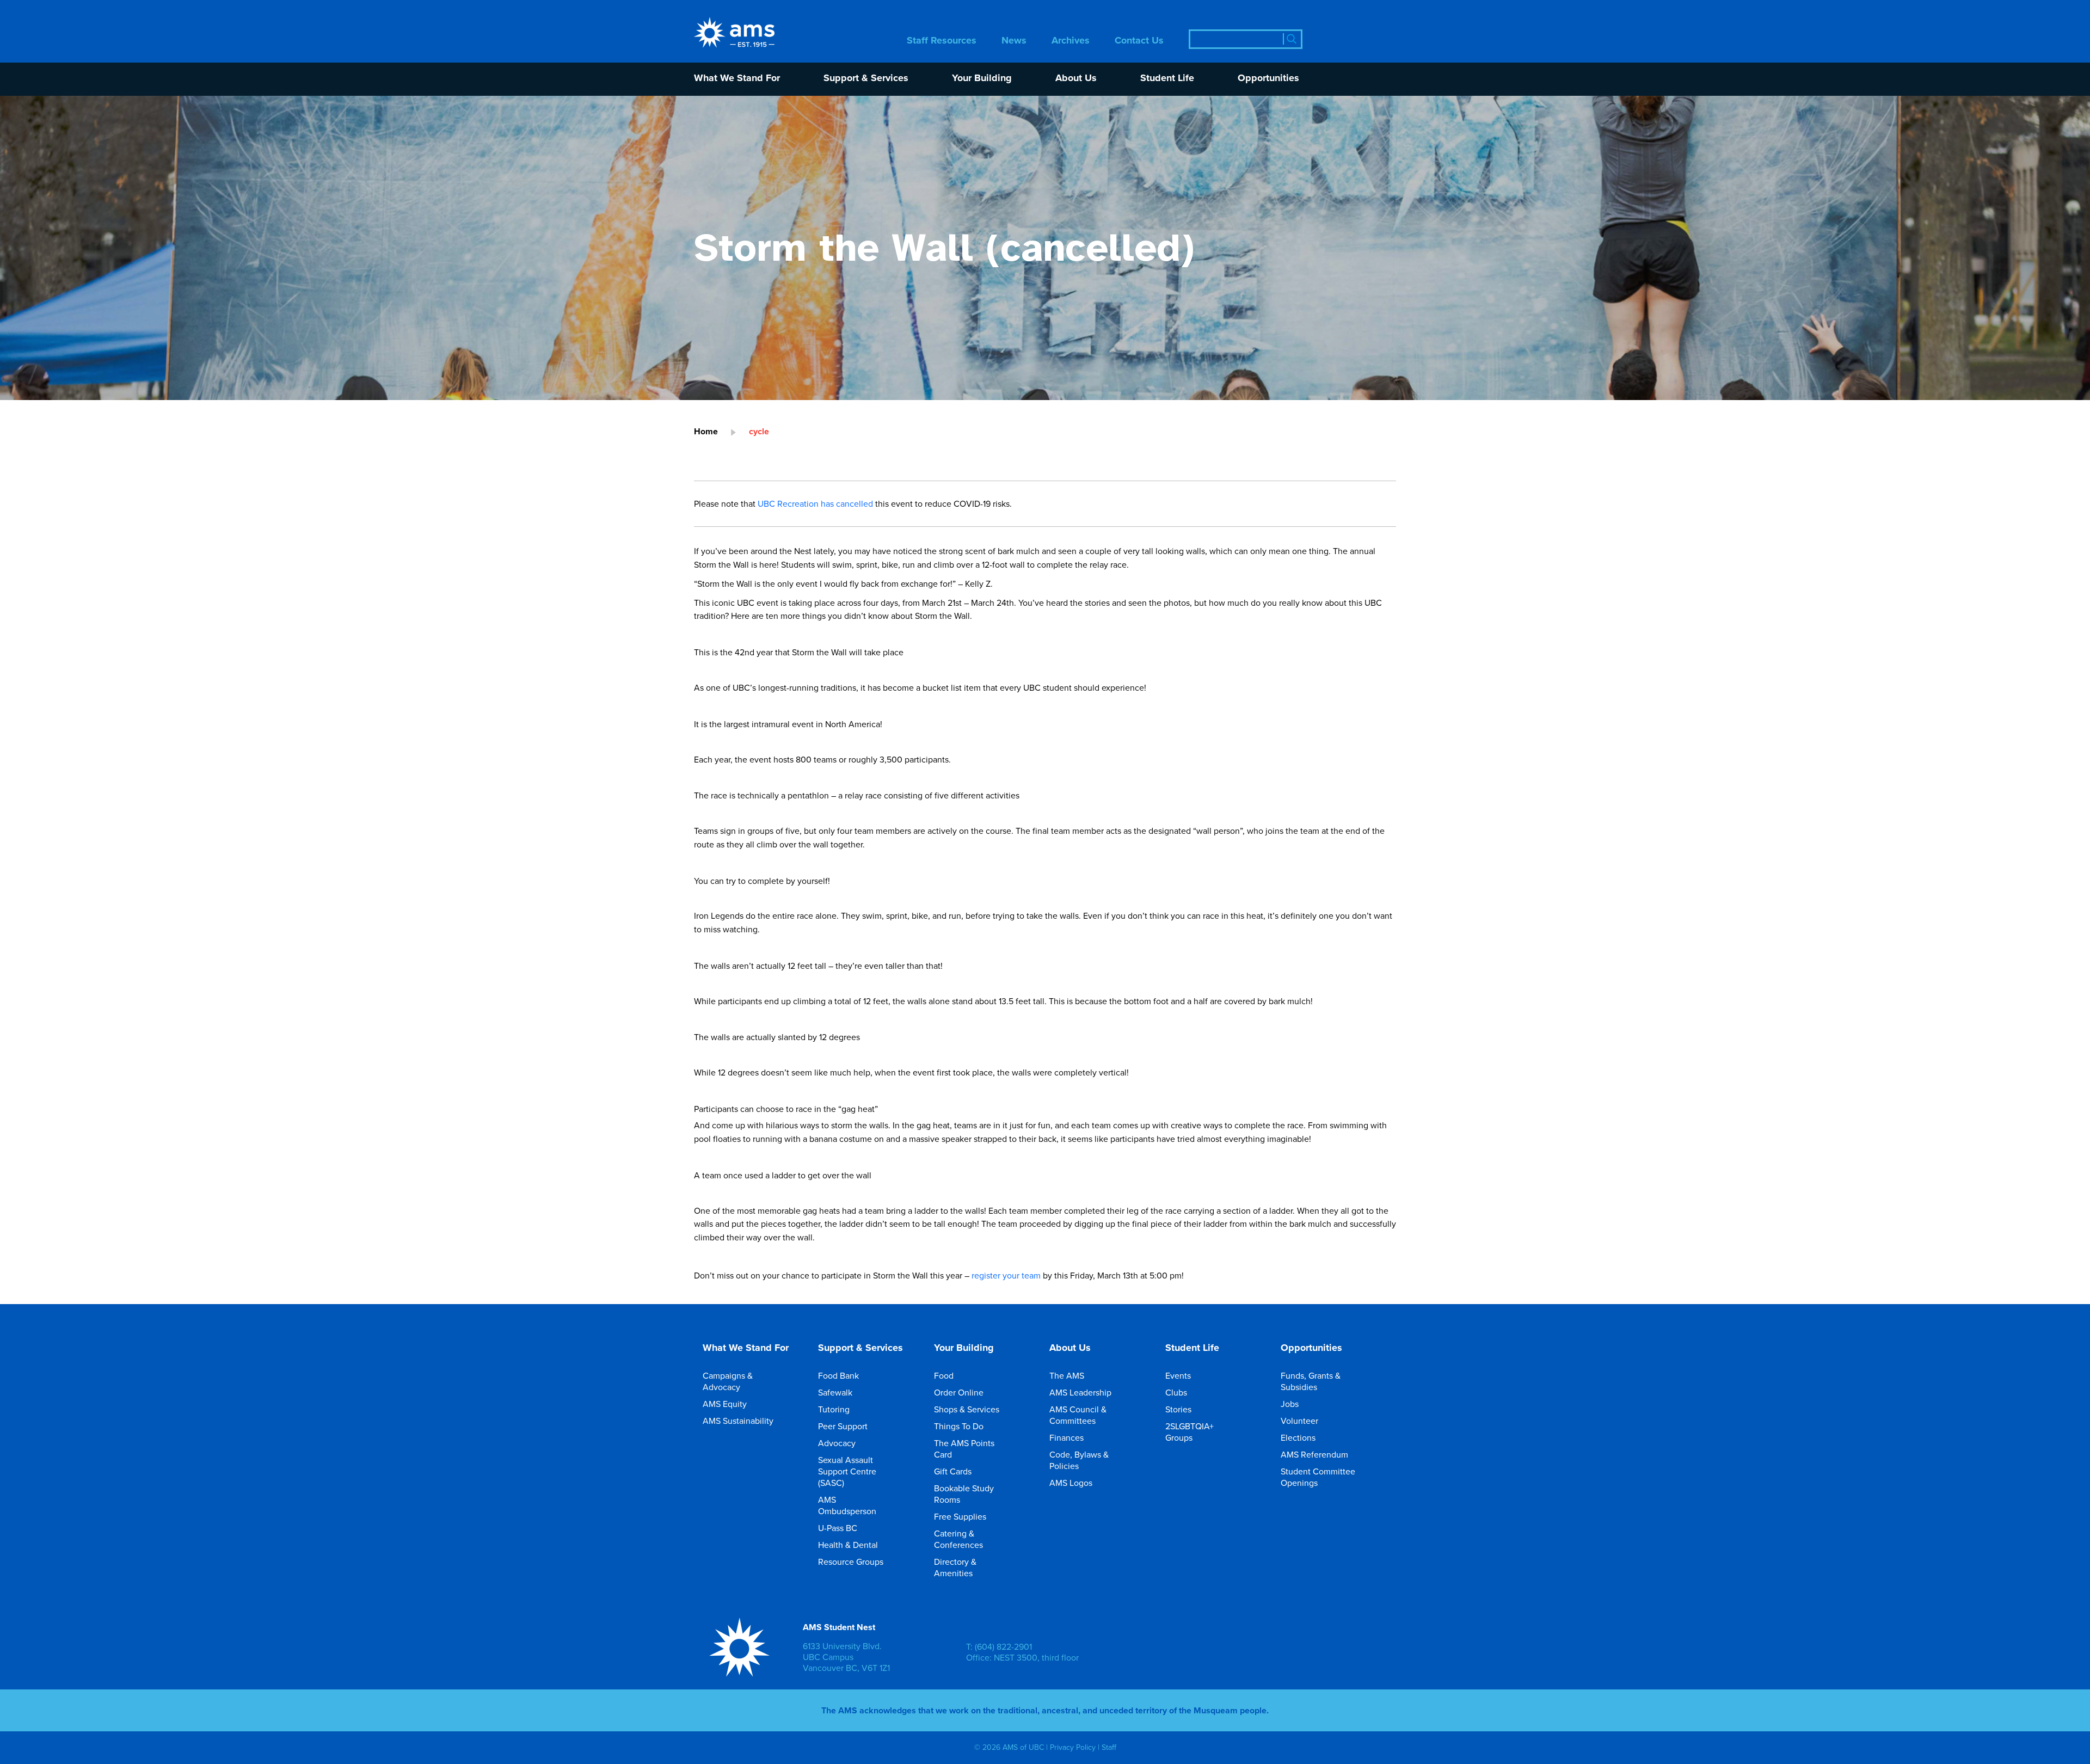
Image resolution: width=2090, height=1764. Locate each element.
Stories (1178, 1409)
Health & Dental (848, 1545)
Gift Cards (953, 1471)
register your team (1006, 1275)
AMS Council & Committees (1078, 1415)
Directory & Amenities (955, 1567)
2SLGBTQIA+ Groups (1190, 1432)
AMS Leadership (1080, 1392)
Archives (1071, 41)
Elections (1298, 1437)
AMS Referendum (1314, 1454)
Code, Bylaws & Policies (1079, 1460)
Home (706, 431)
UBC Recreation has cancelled (815, 503)
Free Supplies (960, 1516)
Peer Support (843, 1426)
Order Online (959, 1392)
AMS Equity (725, 1404)
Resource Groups (851, 1562)
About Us (1076, 79)
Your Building (982, 79)
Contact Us (1139, 41)
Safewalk (835, 1392)
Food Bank (838, 1375)
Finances (1066, 1437)
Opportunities (1268, 79)
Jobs (1290, 1404)
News (1014, 41)
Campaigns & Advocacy (728, 1381)
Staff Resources (942, 41)
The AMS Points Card (964, 1449)
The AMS (1067, 1375)
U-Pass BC (838, 1528)
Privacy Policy (1073, 1747)
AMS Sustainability (738, 1421)
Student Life (1167, 79)
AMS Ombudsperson (847, 1505)
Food (944, 1375)
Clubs (1176, 1392)
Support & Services (866, 79)
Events (1178, 1375)
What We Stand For (737, 79)
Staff (1109, 1747)
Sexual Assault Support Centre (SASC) (847, 1471)
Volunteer (1299, 1421)
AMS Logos (1071, 1483)
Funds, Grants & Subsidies (1311, 1381)
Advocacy (837, 1443)
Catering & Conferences (958, 1539)
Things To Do (959, 1426)
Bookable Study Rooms (964, 1494)
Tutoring (834, 1409)
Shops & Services (967, 1409)
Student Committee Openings (1318, 1477)
